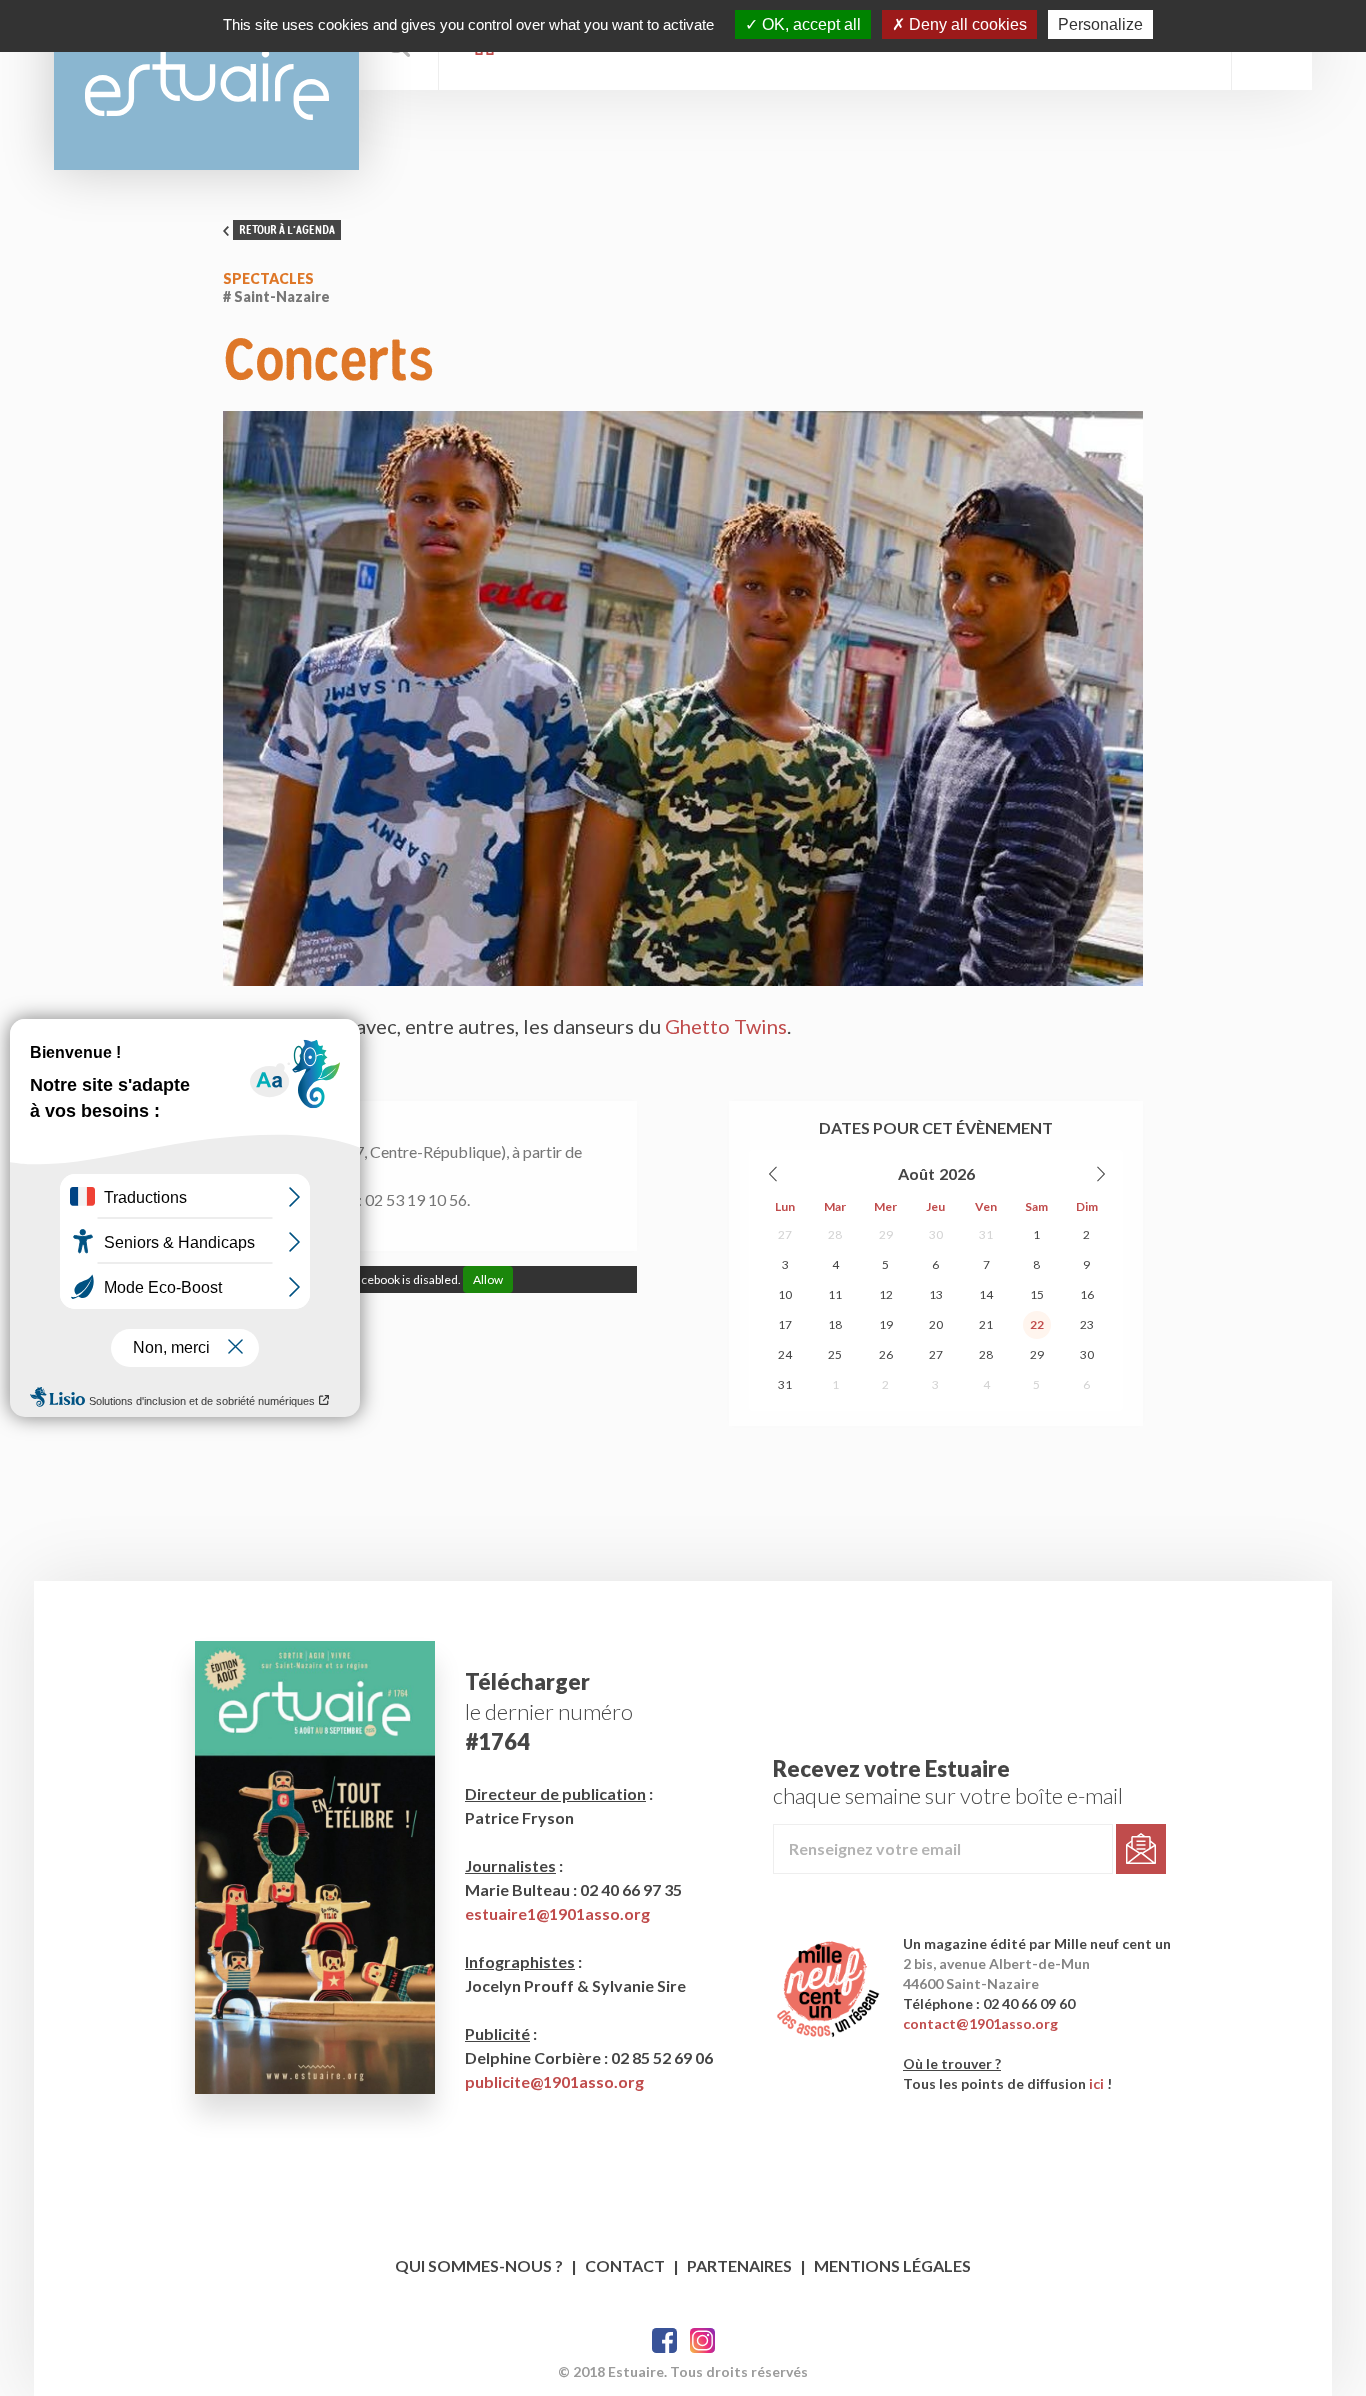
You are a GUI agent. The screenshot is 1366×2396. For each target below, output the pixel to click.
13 (936, 1294)
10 (785, 1294)
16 (1087, 1294)
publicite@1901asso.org (554, 2081)
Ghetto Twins (726, 1026)
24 (785, 1354)
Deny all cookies (966, 24)
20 (936, 1324)
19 (886, 1324)
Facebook (664, 2340)
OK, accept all (809, 24)
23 (1087, 1324)
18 (835, 1324)
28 (835, 1234)
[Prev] (774, 1174)
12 (886, 1294)
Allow (488, 1279)
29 (886, 1234)
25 (835, 1354)
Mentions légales (892, 2265)
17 (785, 1324)
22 (1037, 1324)
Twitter (702, 2340)
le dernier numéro (549, 1711)
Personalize (1100, 24)
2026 (957, 1173)
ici (1096, 2083)
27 (785, 1234)
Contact (625, 2265)
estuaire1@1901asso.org (557, 1913)
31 (986, 1234)
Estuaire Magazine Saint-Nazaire (206, 85)
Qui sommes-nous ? (479, 2265)
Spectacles (268, 278)
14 (986, 1294)
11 (835, 1294)
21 (986, 1324)
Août (916, 1173)
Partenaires (739, 2265)
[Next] (1100, 1174)
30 (936, 1234)
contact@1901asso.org (980, 2023)
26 (886, 1354)
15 (1037, 1294)
